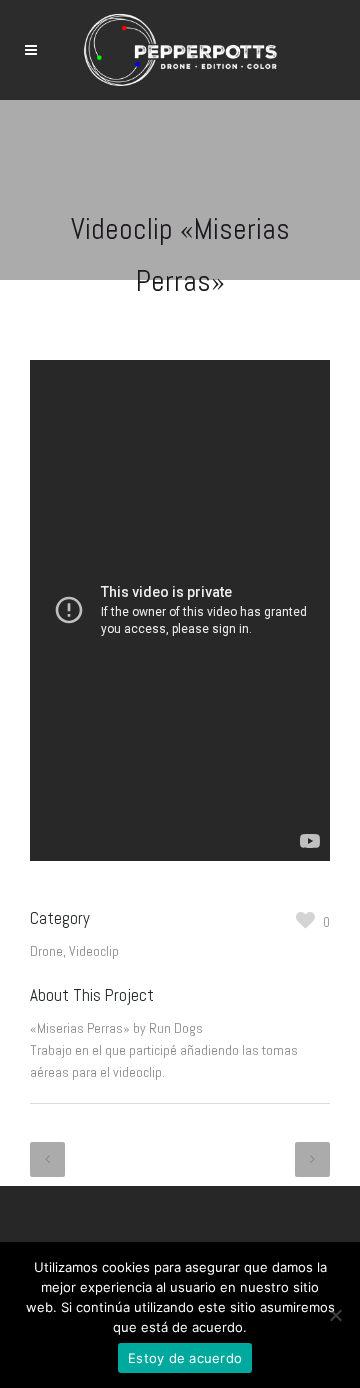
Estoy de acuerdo (185, 1358)
